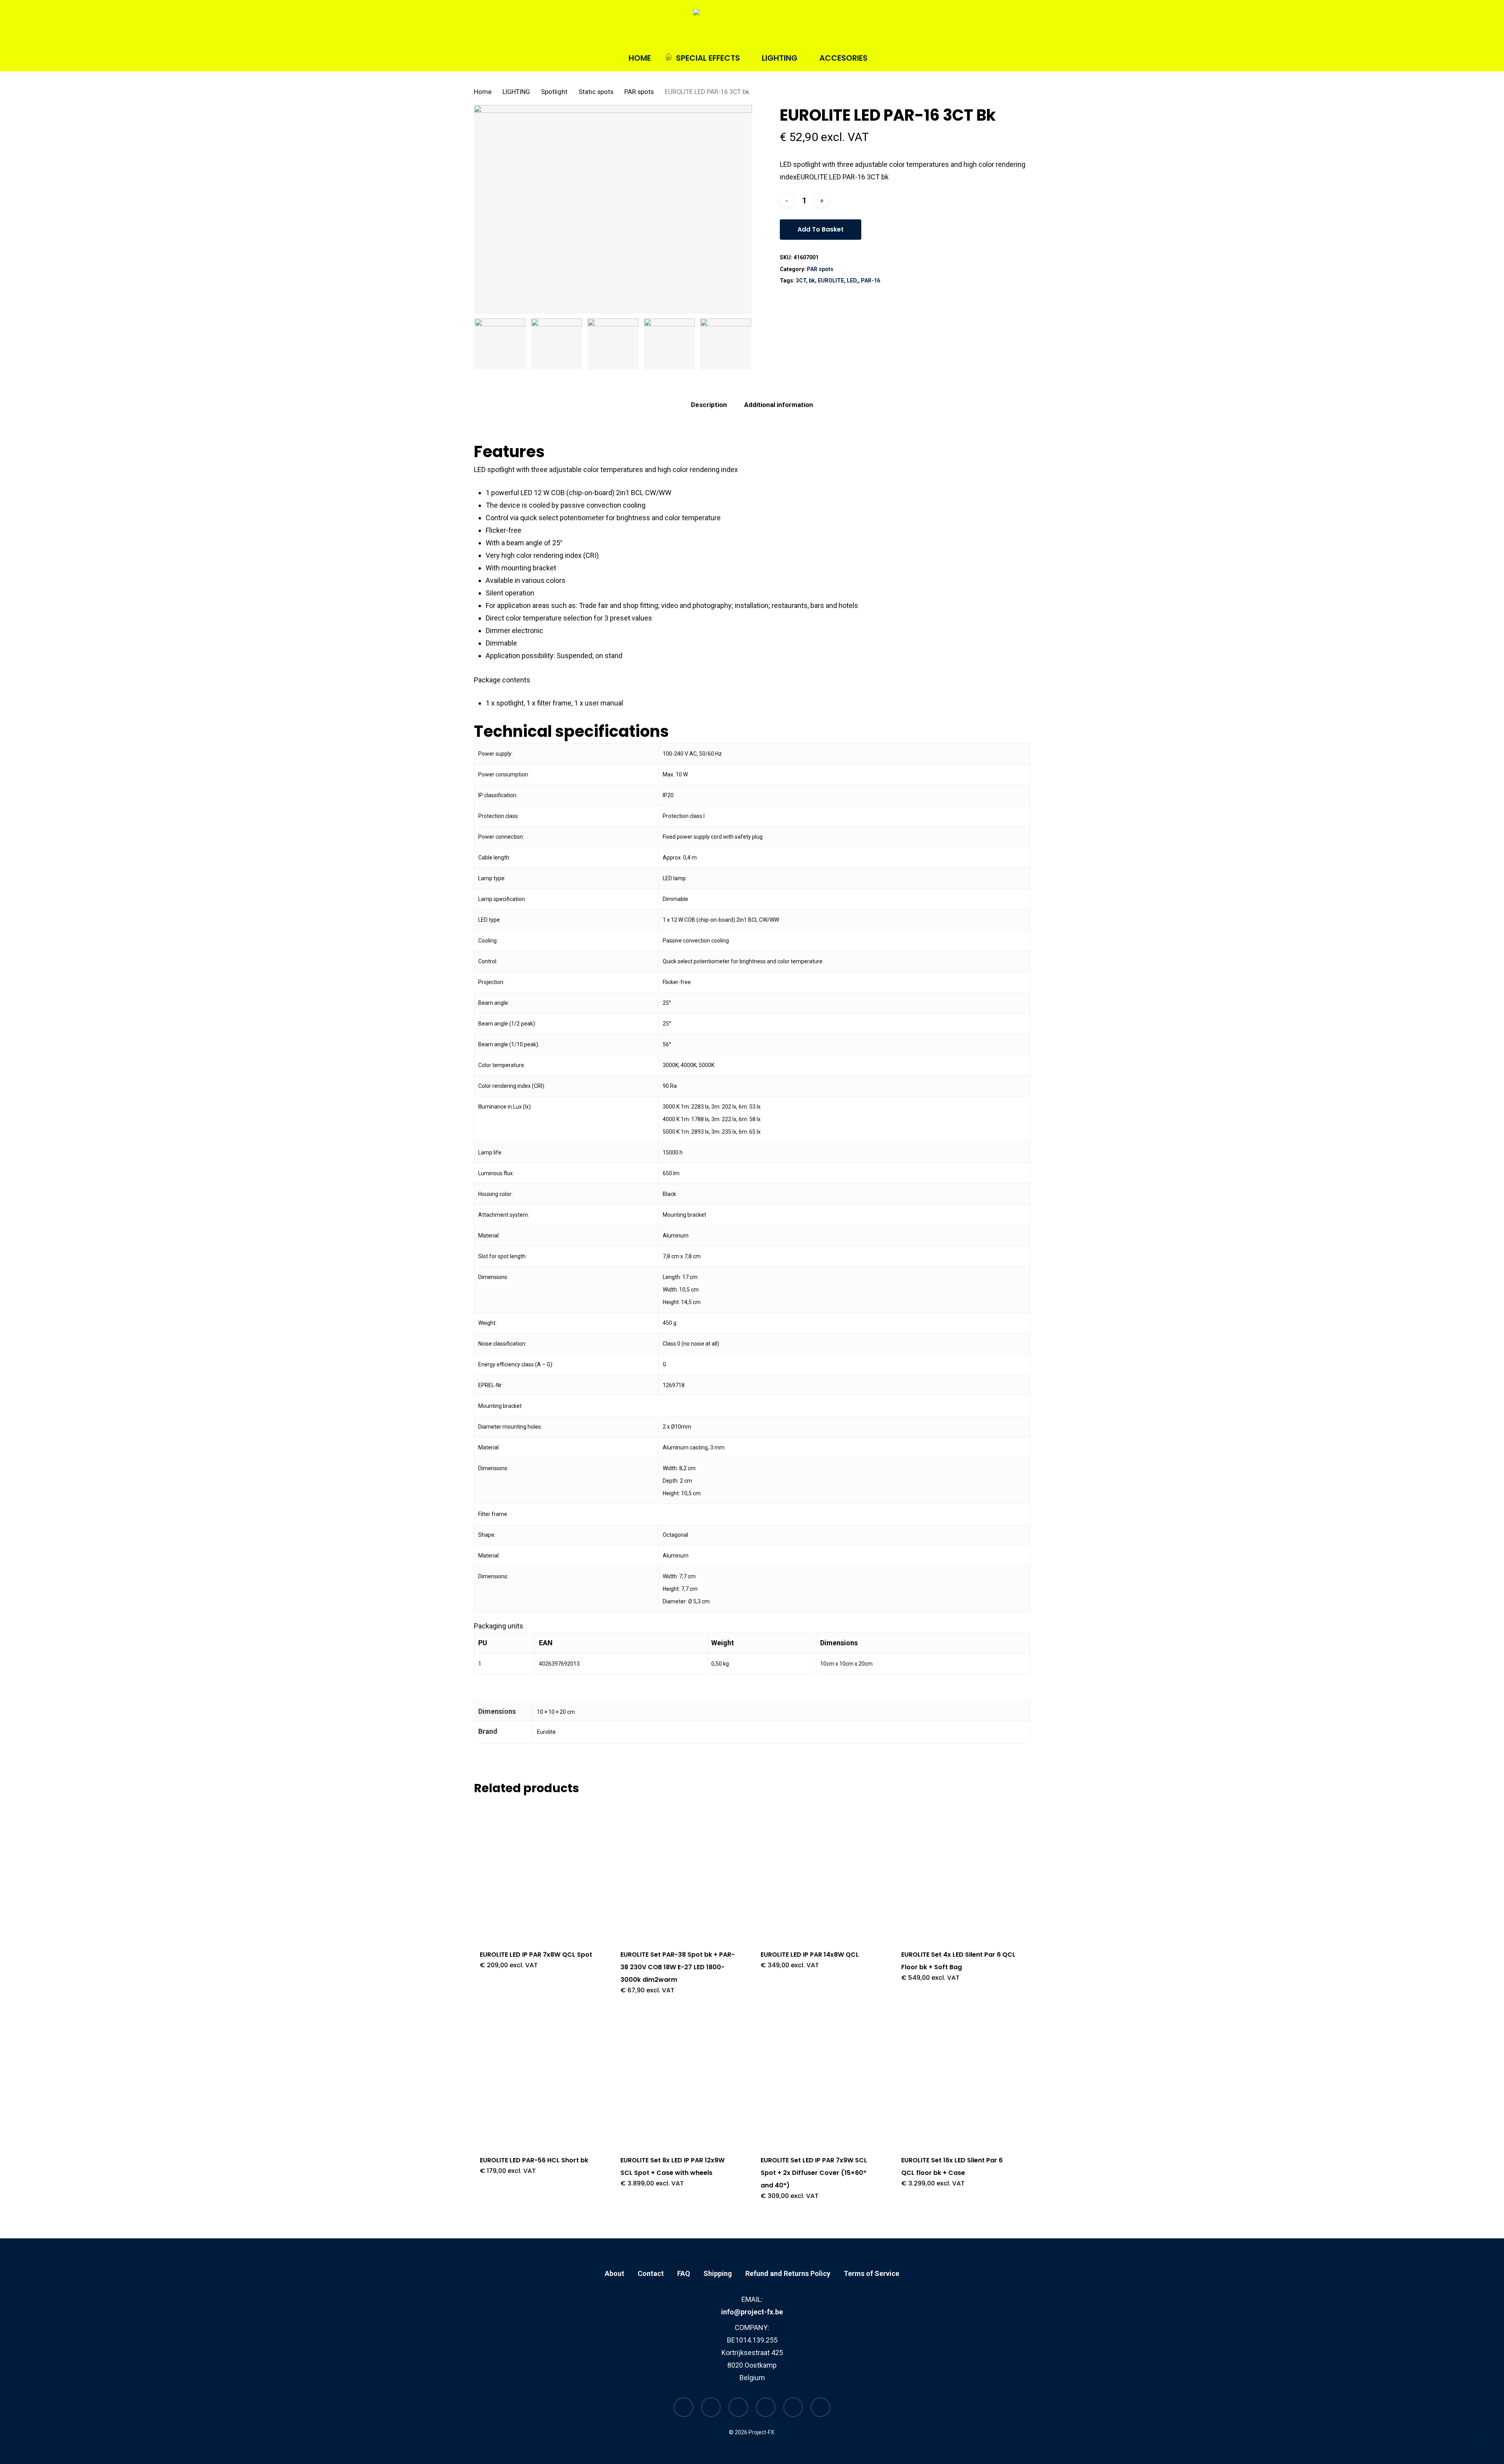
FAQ (684, 2273)
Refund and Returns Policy (788, 2273)
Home (483, 92)
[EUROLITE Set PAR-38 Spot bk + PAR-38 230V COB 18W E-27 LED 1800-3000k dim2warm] (678, 1871)
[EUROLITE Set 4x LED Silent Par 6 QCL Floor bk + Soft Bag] (959, 1871)
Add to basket (821, 229)
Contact (651, 2273)
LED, (852, 280)
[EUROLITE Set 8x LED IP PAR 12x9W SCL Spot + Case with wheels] (678, 2077)
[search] (985, 27)
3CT (801, 280)
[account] (1006, 27)
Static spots (596, 92)
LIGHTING (516, 92)
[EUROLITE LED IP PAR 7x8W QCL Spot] (537, 1871)
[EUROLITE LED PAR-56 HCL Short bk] (537, 2077)
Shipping (718, 2273)
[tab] (709, 405)
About (615, 2273)
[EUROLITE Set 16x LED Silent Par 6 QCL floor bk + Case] (959, 2077)
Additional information (779, 405)
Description (709, 405)
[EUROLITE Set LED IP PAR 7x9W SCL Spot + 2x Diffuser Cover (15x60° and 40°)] (818, 2077)
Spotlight (554, 92)
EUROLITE (831, 280)
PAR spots (639, 92)
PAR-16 (870, 280)
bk (812, 280)
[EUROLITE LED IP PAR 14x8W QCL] (818, 1871)
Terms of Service (871, 2273)
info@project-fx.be (752, 2312)
